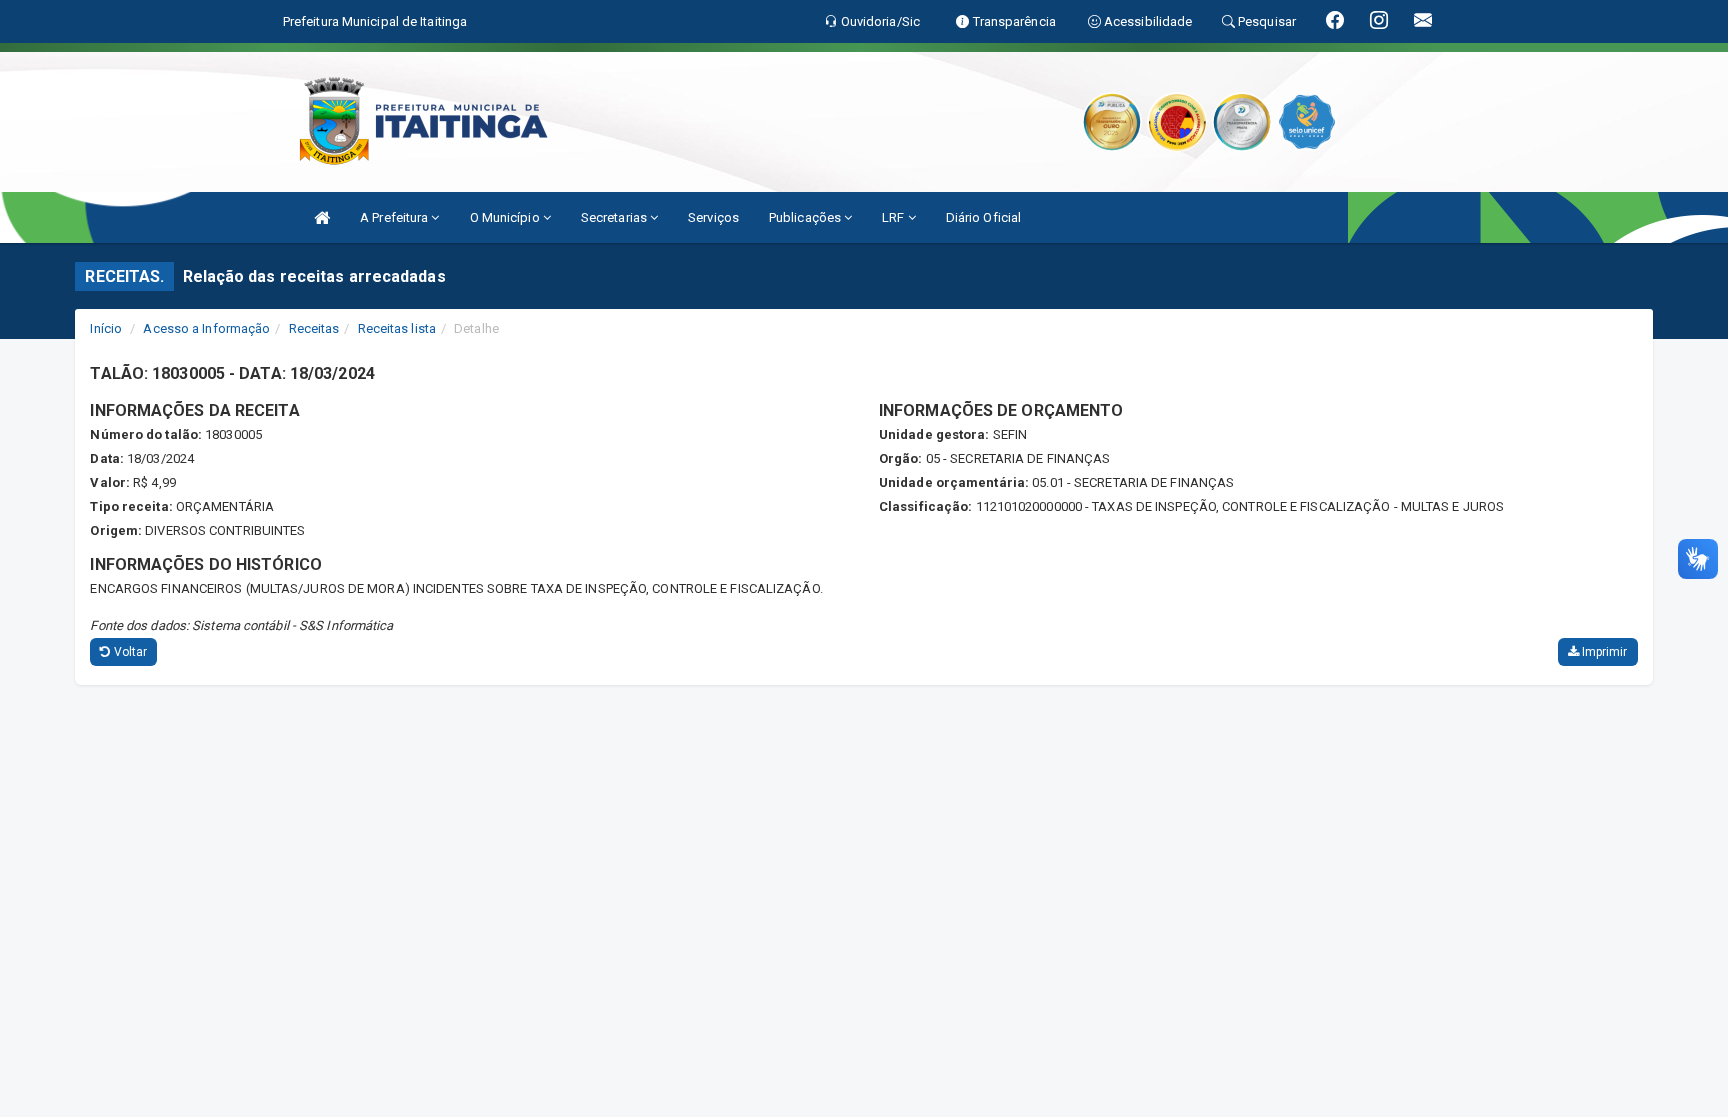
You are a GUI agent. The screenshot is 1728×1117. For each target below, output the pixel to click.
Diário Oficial (983, 217)
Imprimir (1603, 652)
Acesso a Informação (206, 328)
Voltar (129, 652)
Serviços (713, 217)
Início (106, 328)
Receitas (314, 328)
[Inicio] (322, 217)
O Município (506, 217)
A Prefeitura (395, 217)
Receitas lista (397, 328)
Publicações (806, 217)
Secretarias (615, 217)
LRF (894, 217)
